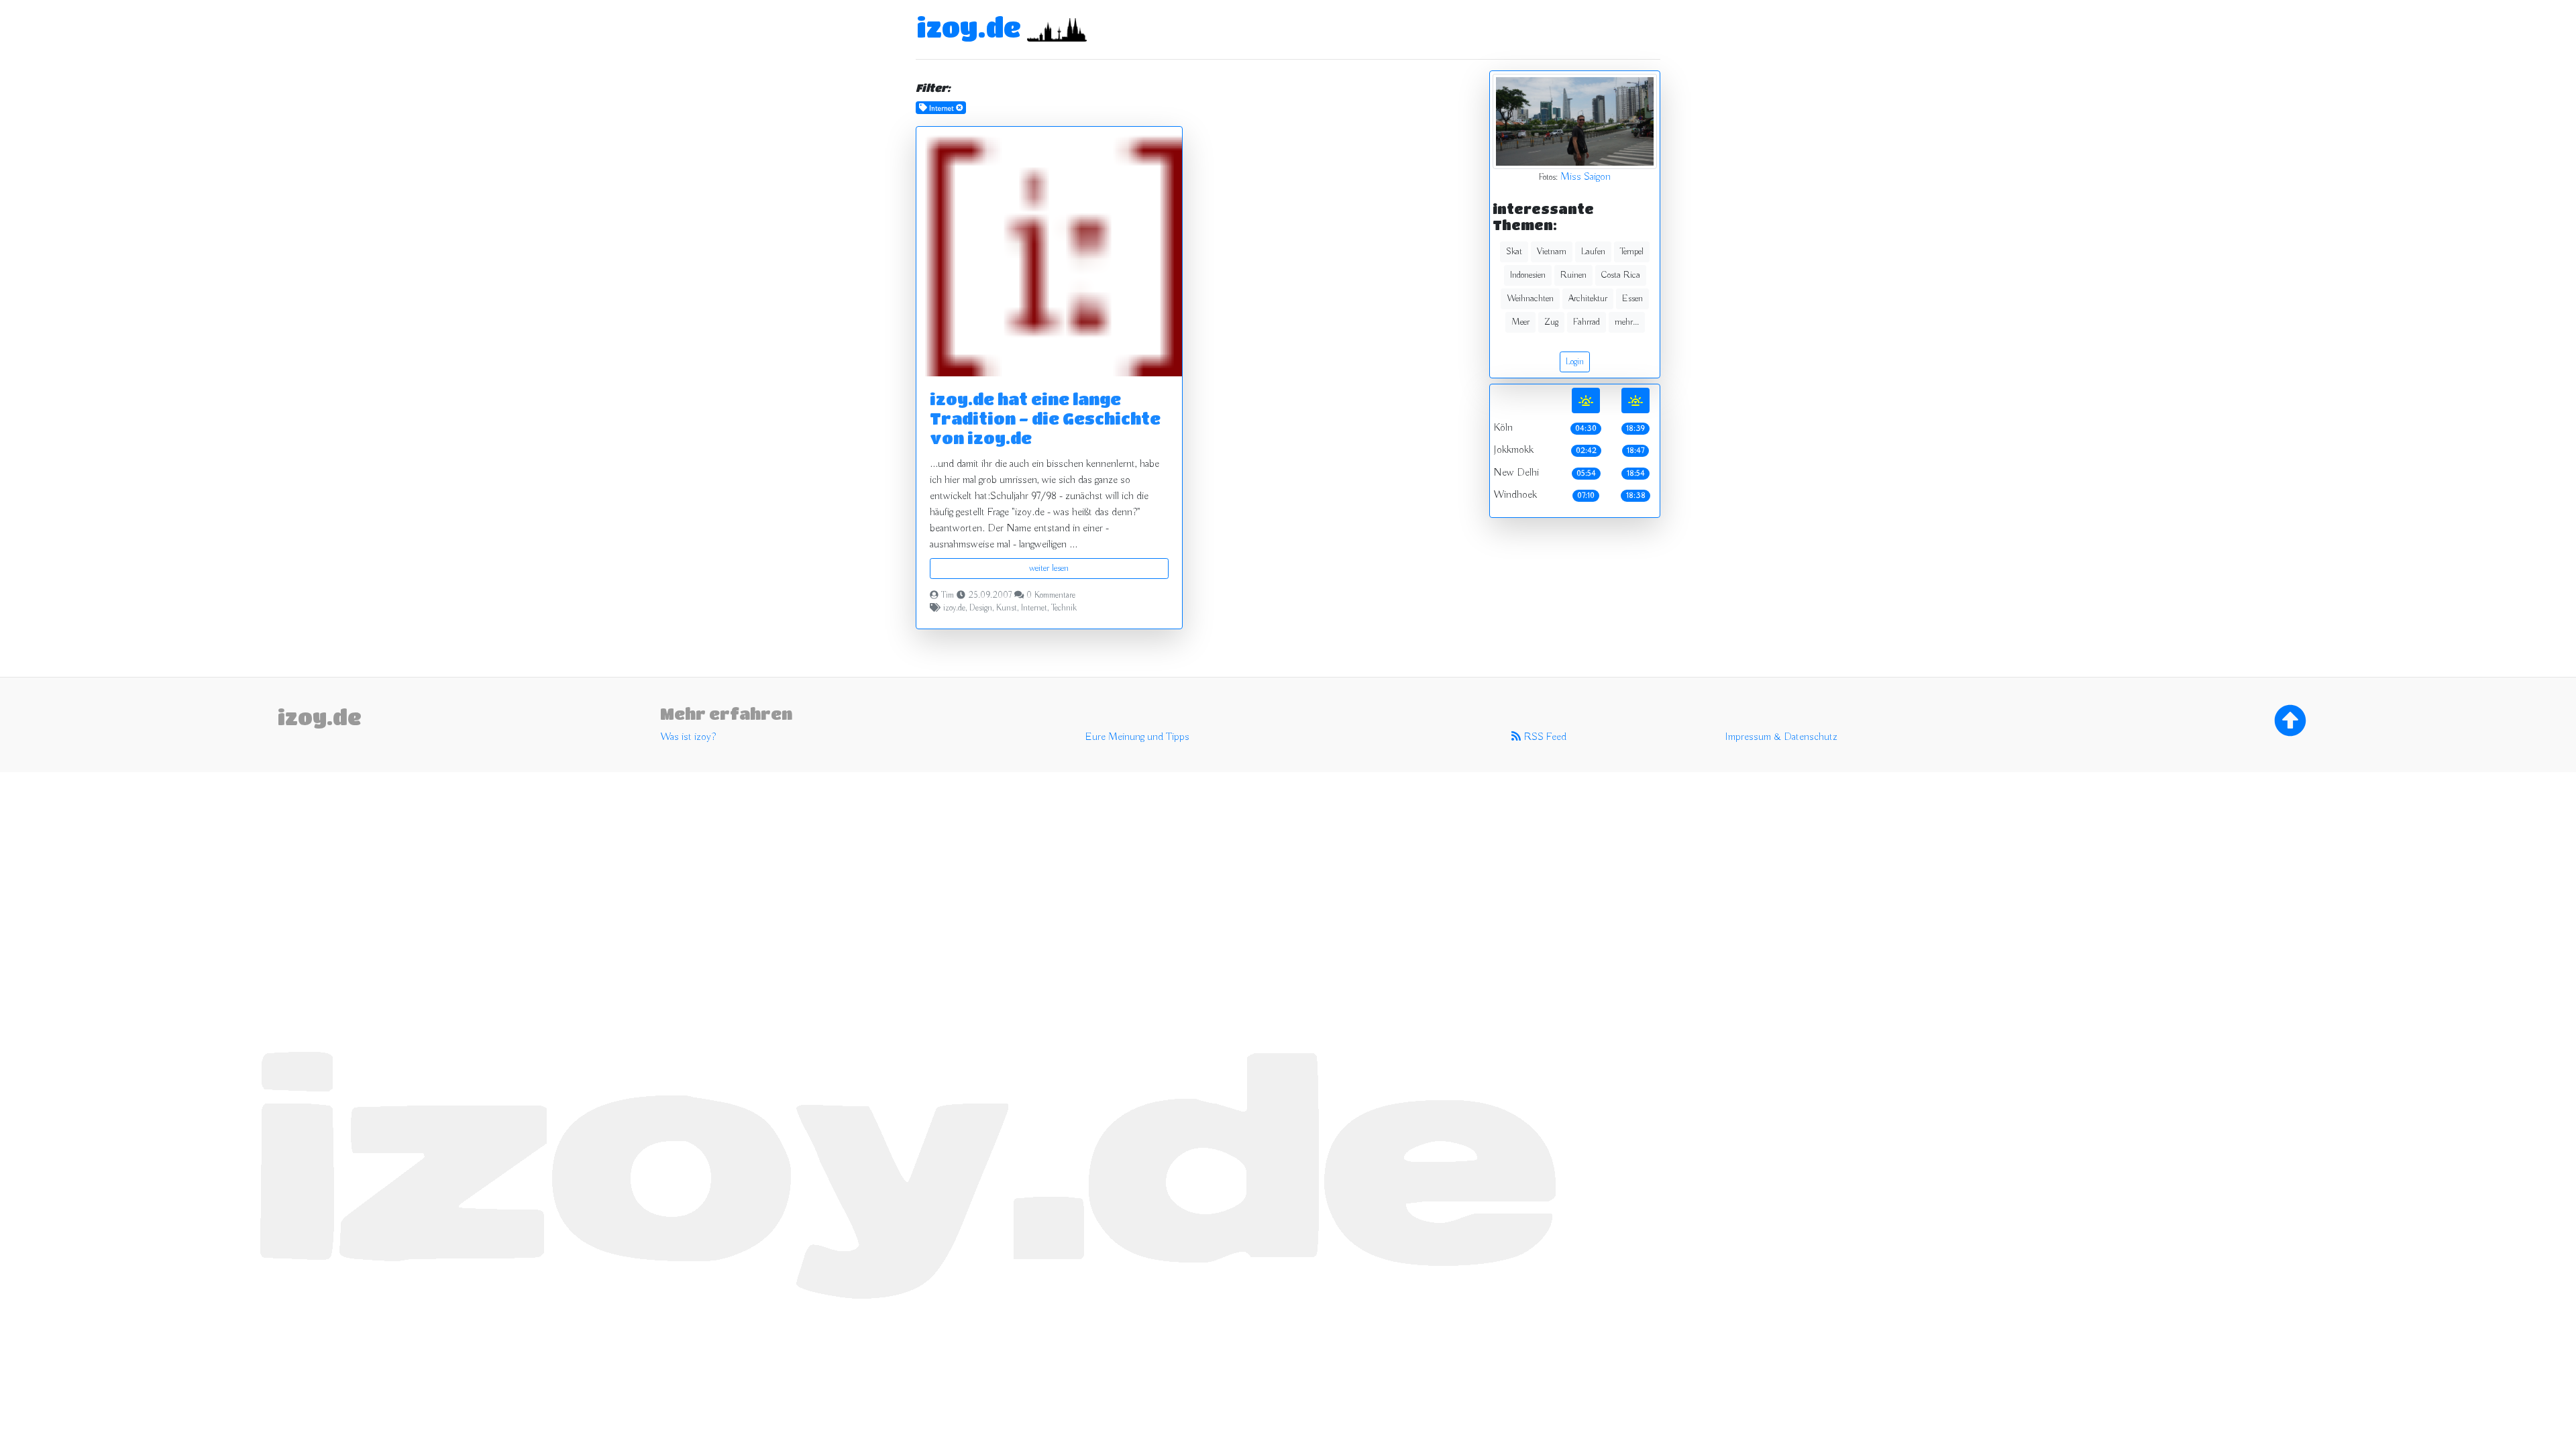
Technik (1064, 608)
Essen (1632, 299)
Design (981, 608)
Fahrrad (1587, 322)
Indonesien (1528, 275)
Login (1575, 362)
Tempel (1632, 252)
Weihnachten (1530, 299)
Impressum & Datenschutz (1781, 737)
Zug (1551, 322)
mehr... (1627, 322)
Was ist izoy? (688, 737)
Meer (1520, 322)
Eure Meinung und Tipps (1137, 737)
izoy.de (969, 27)
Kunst (1007, 608)
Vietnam (1552, 252)
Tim (948, 596)
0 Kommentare (1051, 596)
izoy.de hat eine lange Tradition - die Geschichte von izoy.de (1045, 418)
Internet (1034, 608)
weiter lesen (1049, 568)
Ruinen (1573, 275)
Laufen (1593, 252)
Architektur (1588, 299)
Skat (1514, 252)
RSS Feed (1544, 737)
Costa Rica (1621, 275)
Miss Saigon (1586, 177)
